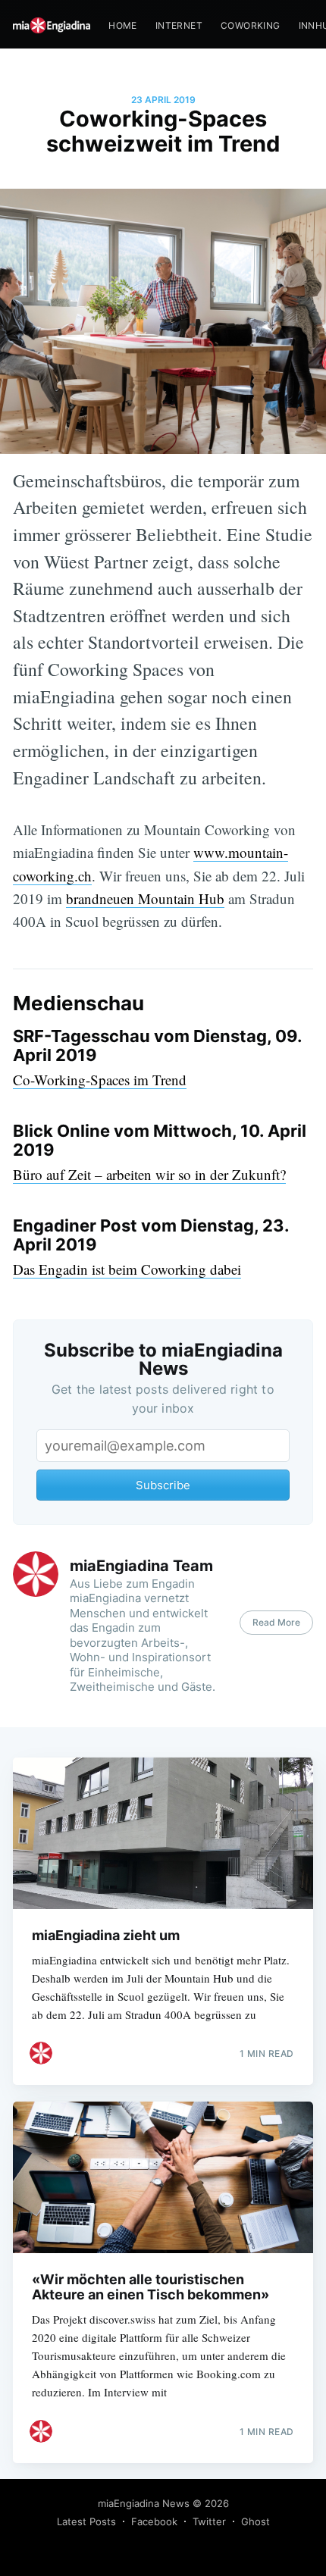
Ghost (255, 2521)
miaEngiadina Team (141, 1566)
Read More (276, 1622)
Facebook (154, 2521)
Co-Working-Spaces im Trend (100, 1080)
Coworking (251, 25)
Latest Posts (86, 2521)
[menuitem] (123, 25)
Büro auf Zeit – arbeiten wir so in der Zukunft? (149, 1174)
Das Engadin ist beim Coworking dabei (127, 1269)
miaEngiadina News (144, 2503)
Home (123, 25)
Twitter (209, 2521)
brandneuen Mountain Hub (145, 898)
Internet (179, 25)
